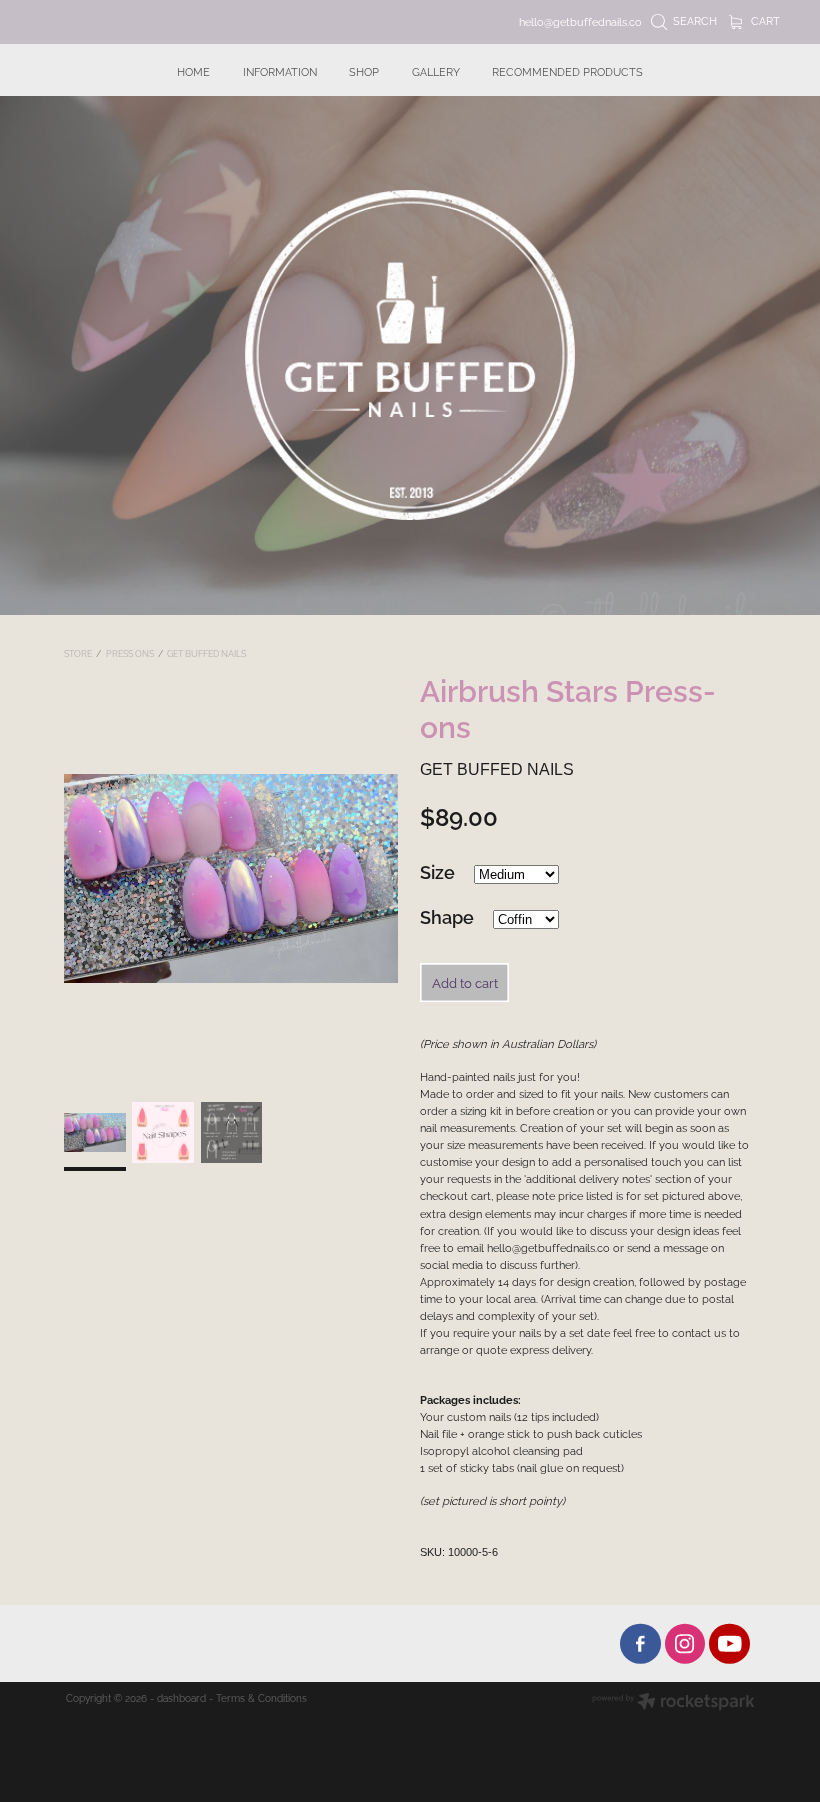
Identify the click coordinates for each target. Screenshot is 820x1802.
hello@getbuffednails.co (580, 21)
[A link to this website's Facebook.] (640, 1643)
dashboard (181, 1697)
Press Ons (130, 653)
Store (78, 653)
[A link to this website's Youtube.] (729, 1643)
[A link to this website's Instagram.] (685, 1643)
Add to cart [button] (465, 982)
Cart (764, 20)
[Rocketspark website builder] (673, 1702)
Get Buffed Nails (206, 653)
